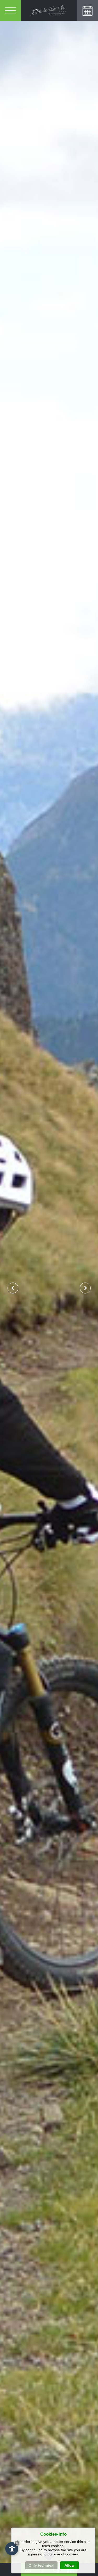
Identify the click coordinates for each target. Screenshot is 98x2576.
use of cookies (66, 2554)
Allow (70, 2565)
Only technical (41, 2565)
